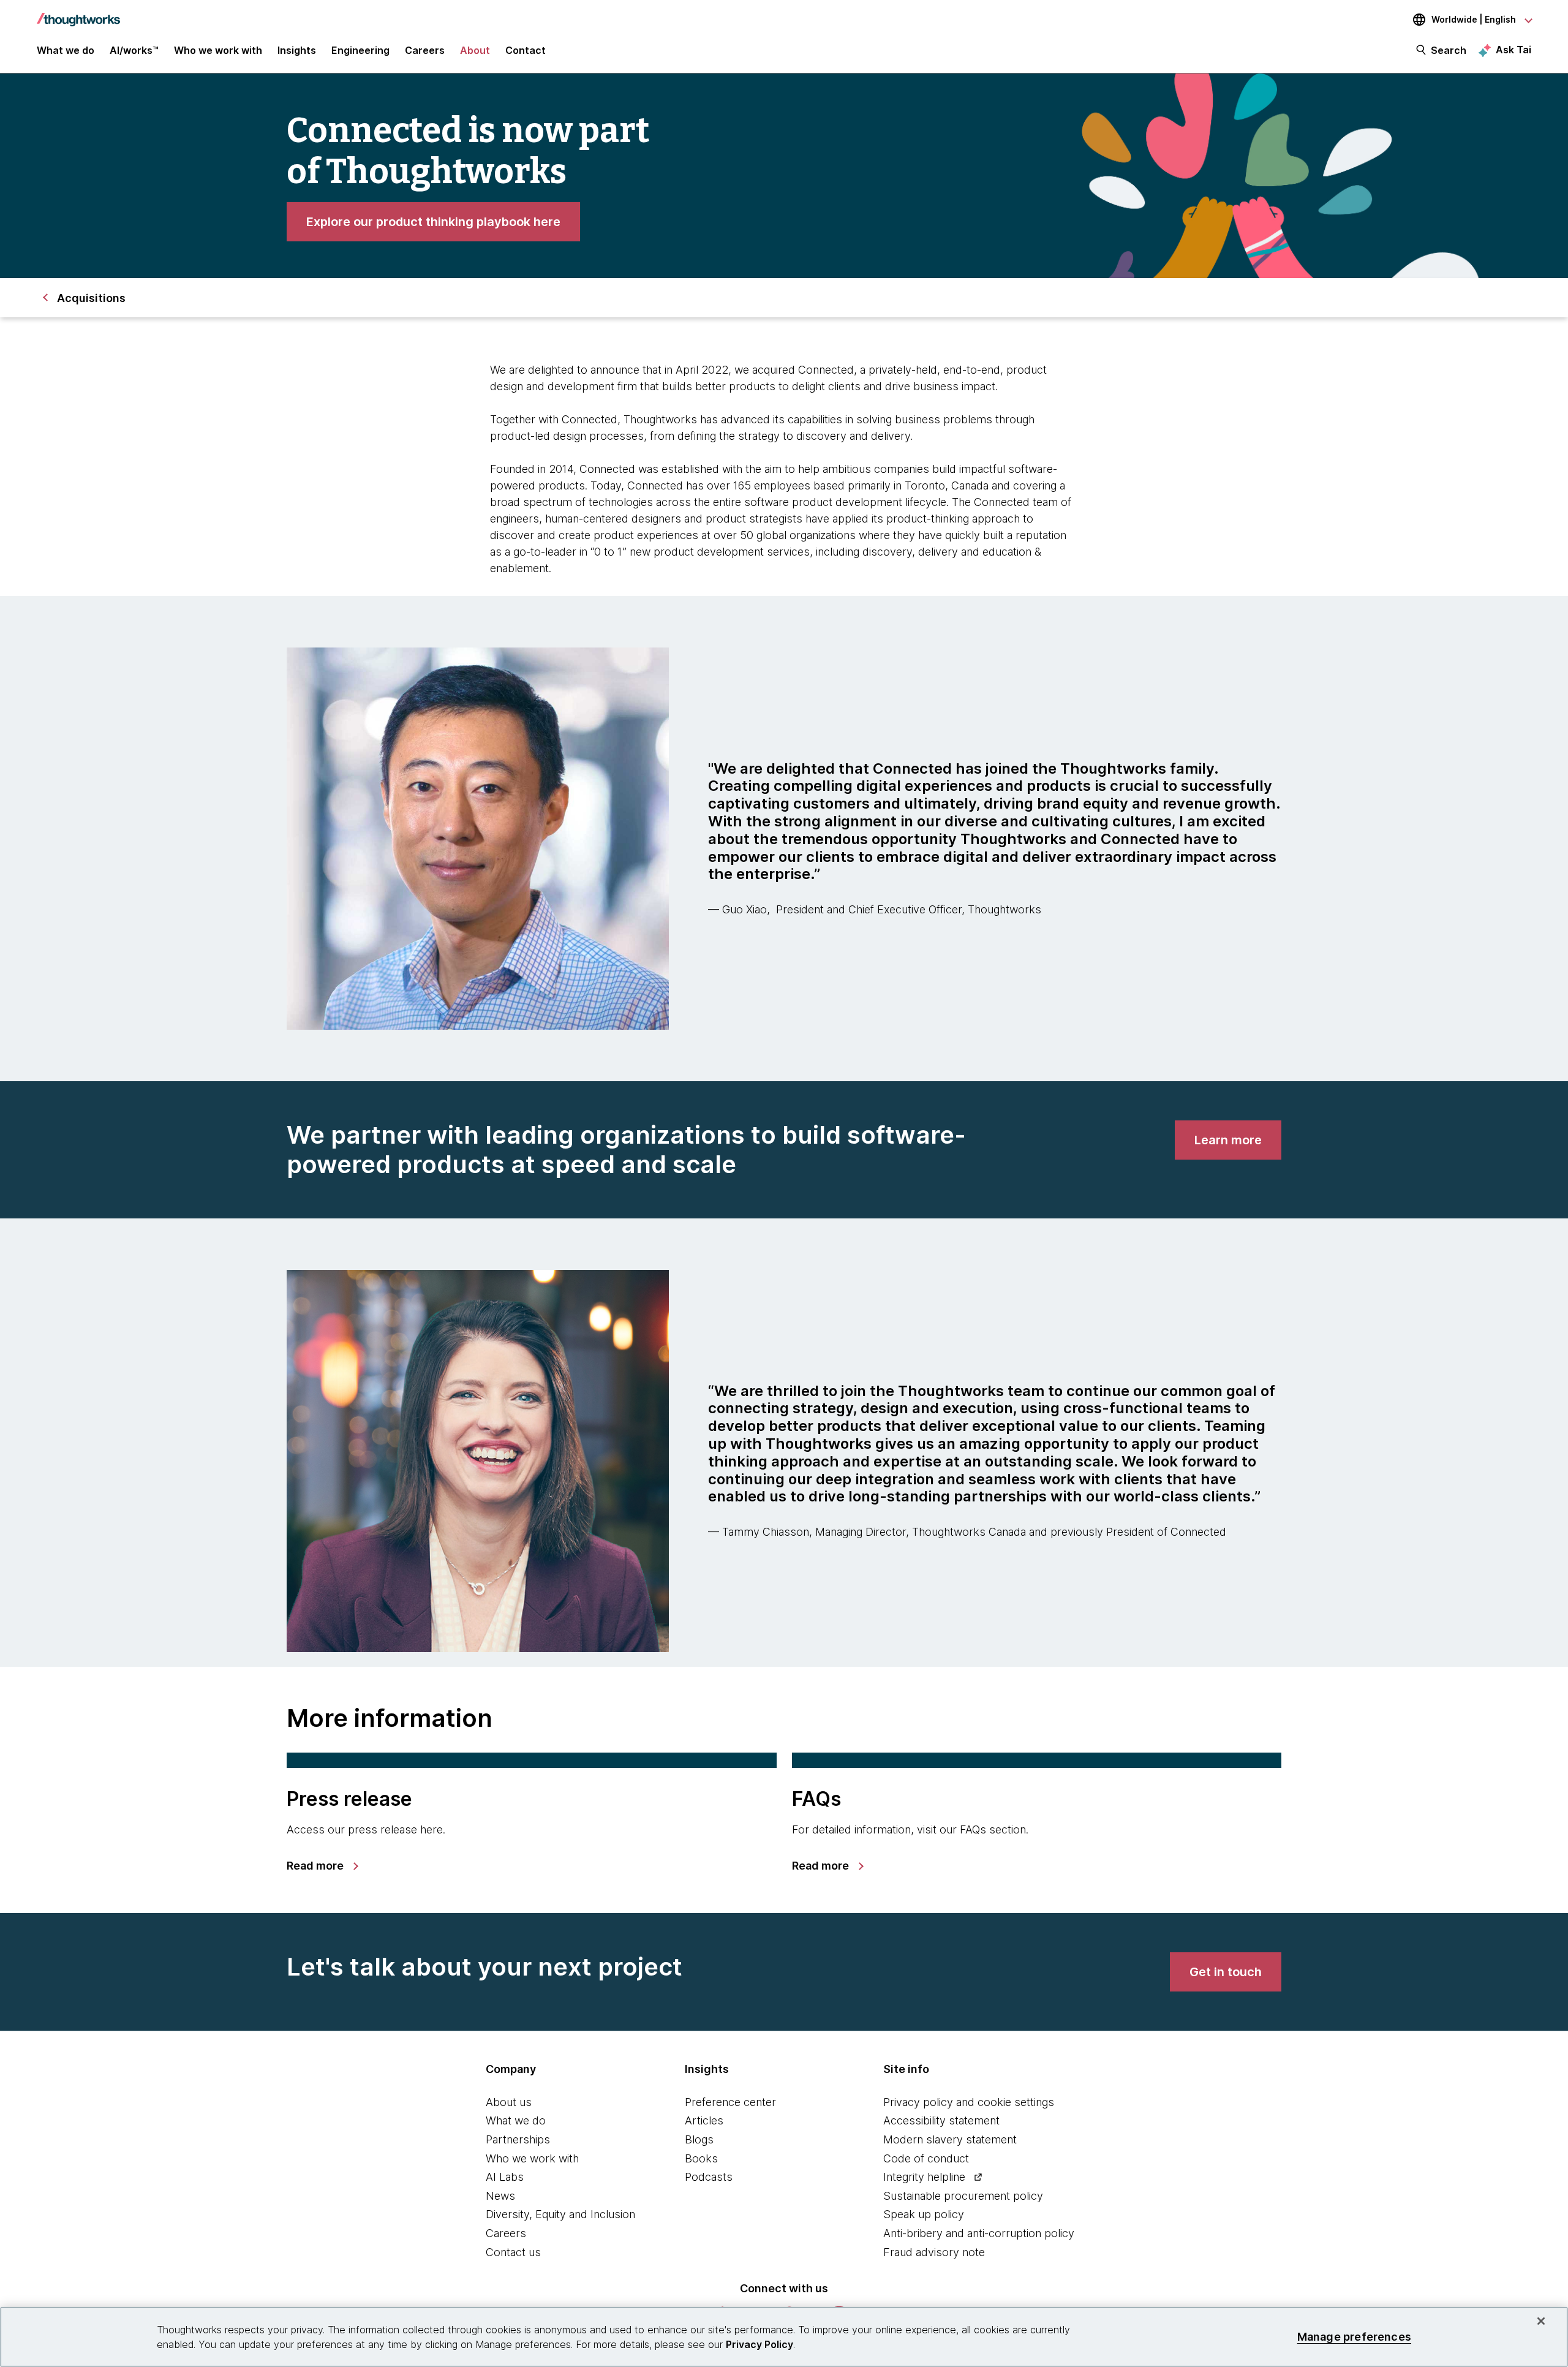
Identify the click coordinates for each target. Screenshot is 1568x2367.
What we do (516, 2120)
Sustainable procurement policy (963, 2196)
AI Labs (505, 2177)
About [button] (475, 50)
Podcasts (709, 2177)
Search (1449, 50)
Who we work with (532, 2158)
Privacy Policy (759, 2344)
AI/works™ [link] (134, 50)
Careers (506, 2233)
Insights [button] (297, 50)
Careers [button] (425, 50)
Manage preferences (1354, 2337)
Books (701, 2158)
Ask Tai (1513, 50)
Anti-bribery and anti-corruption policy (979, 2233)
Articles (704, 2120)
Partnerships (518, 2139)
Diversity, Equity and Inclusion (560, 2214)
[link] (433, 222)
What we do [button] (66, 50)
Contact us (513, 2252)
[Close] (1541, 2321)
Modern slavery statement (950, 2139)
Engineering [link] (360, 50)
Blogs (699, 2139)
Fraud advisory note (934, 2252)
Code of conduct (926, 2158)
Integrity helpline (924, 2177)
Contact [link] (526, 50)
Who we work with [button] (218, 50)
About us (509, 2102)
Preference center (730, 2102)
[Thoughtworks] (78, 13)
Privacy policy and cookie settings (969, 2102)
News (500, 2196)
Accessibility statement (941, 2120)
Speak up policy (924, 2214)
